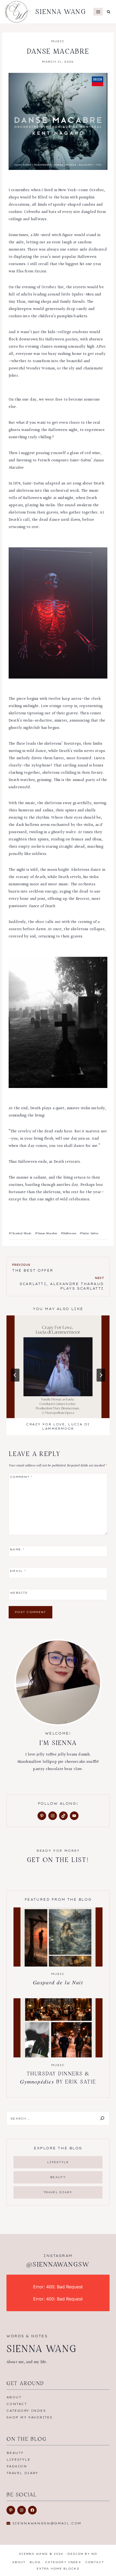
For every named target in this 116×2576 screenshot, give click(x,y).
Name (17, 1549)
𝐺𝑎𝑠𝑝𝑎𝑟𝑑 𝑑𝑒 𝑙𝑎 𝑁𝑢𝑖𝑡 (58, 1982)
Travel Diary (22, 2473)
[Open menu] (98, 12)
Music (58, 41)
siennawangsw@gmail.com (47, 2523)
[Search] (102, 2118)
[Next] (101, 1375)
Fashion (17, 2466)
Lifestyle (18, 2460)
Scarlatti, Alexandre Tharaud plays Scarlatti (62, 1283)
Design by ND (82, 2554)
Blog (35, 2562)
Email (18, 1571)
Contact (17, 2404)
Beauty (15, 2453)
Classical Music (20, 1234)
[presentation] (58, 1367)
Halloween (69, 1234)
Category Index (26, 2411)
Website (19, 1592)
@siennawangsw (58, 2264)
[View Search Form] (109, 12)
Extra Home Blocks (58, 2569)
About (14, 2397)
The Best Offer (33, 1268)
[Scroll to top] (103, 2566)
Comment (21, 1477)
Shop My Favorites (29, 2417)
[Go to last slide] (15, 1375)
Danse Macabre (46, 1234)
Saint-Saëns (89, 1234)
